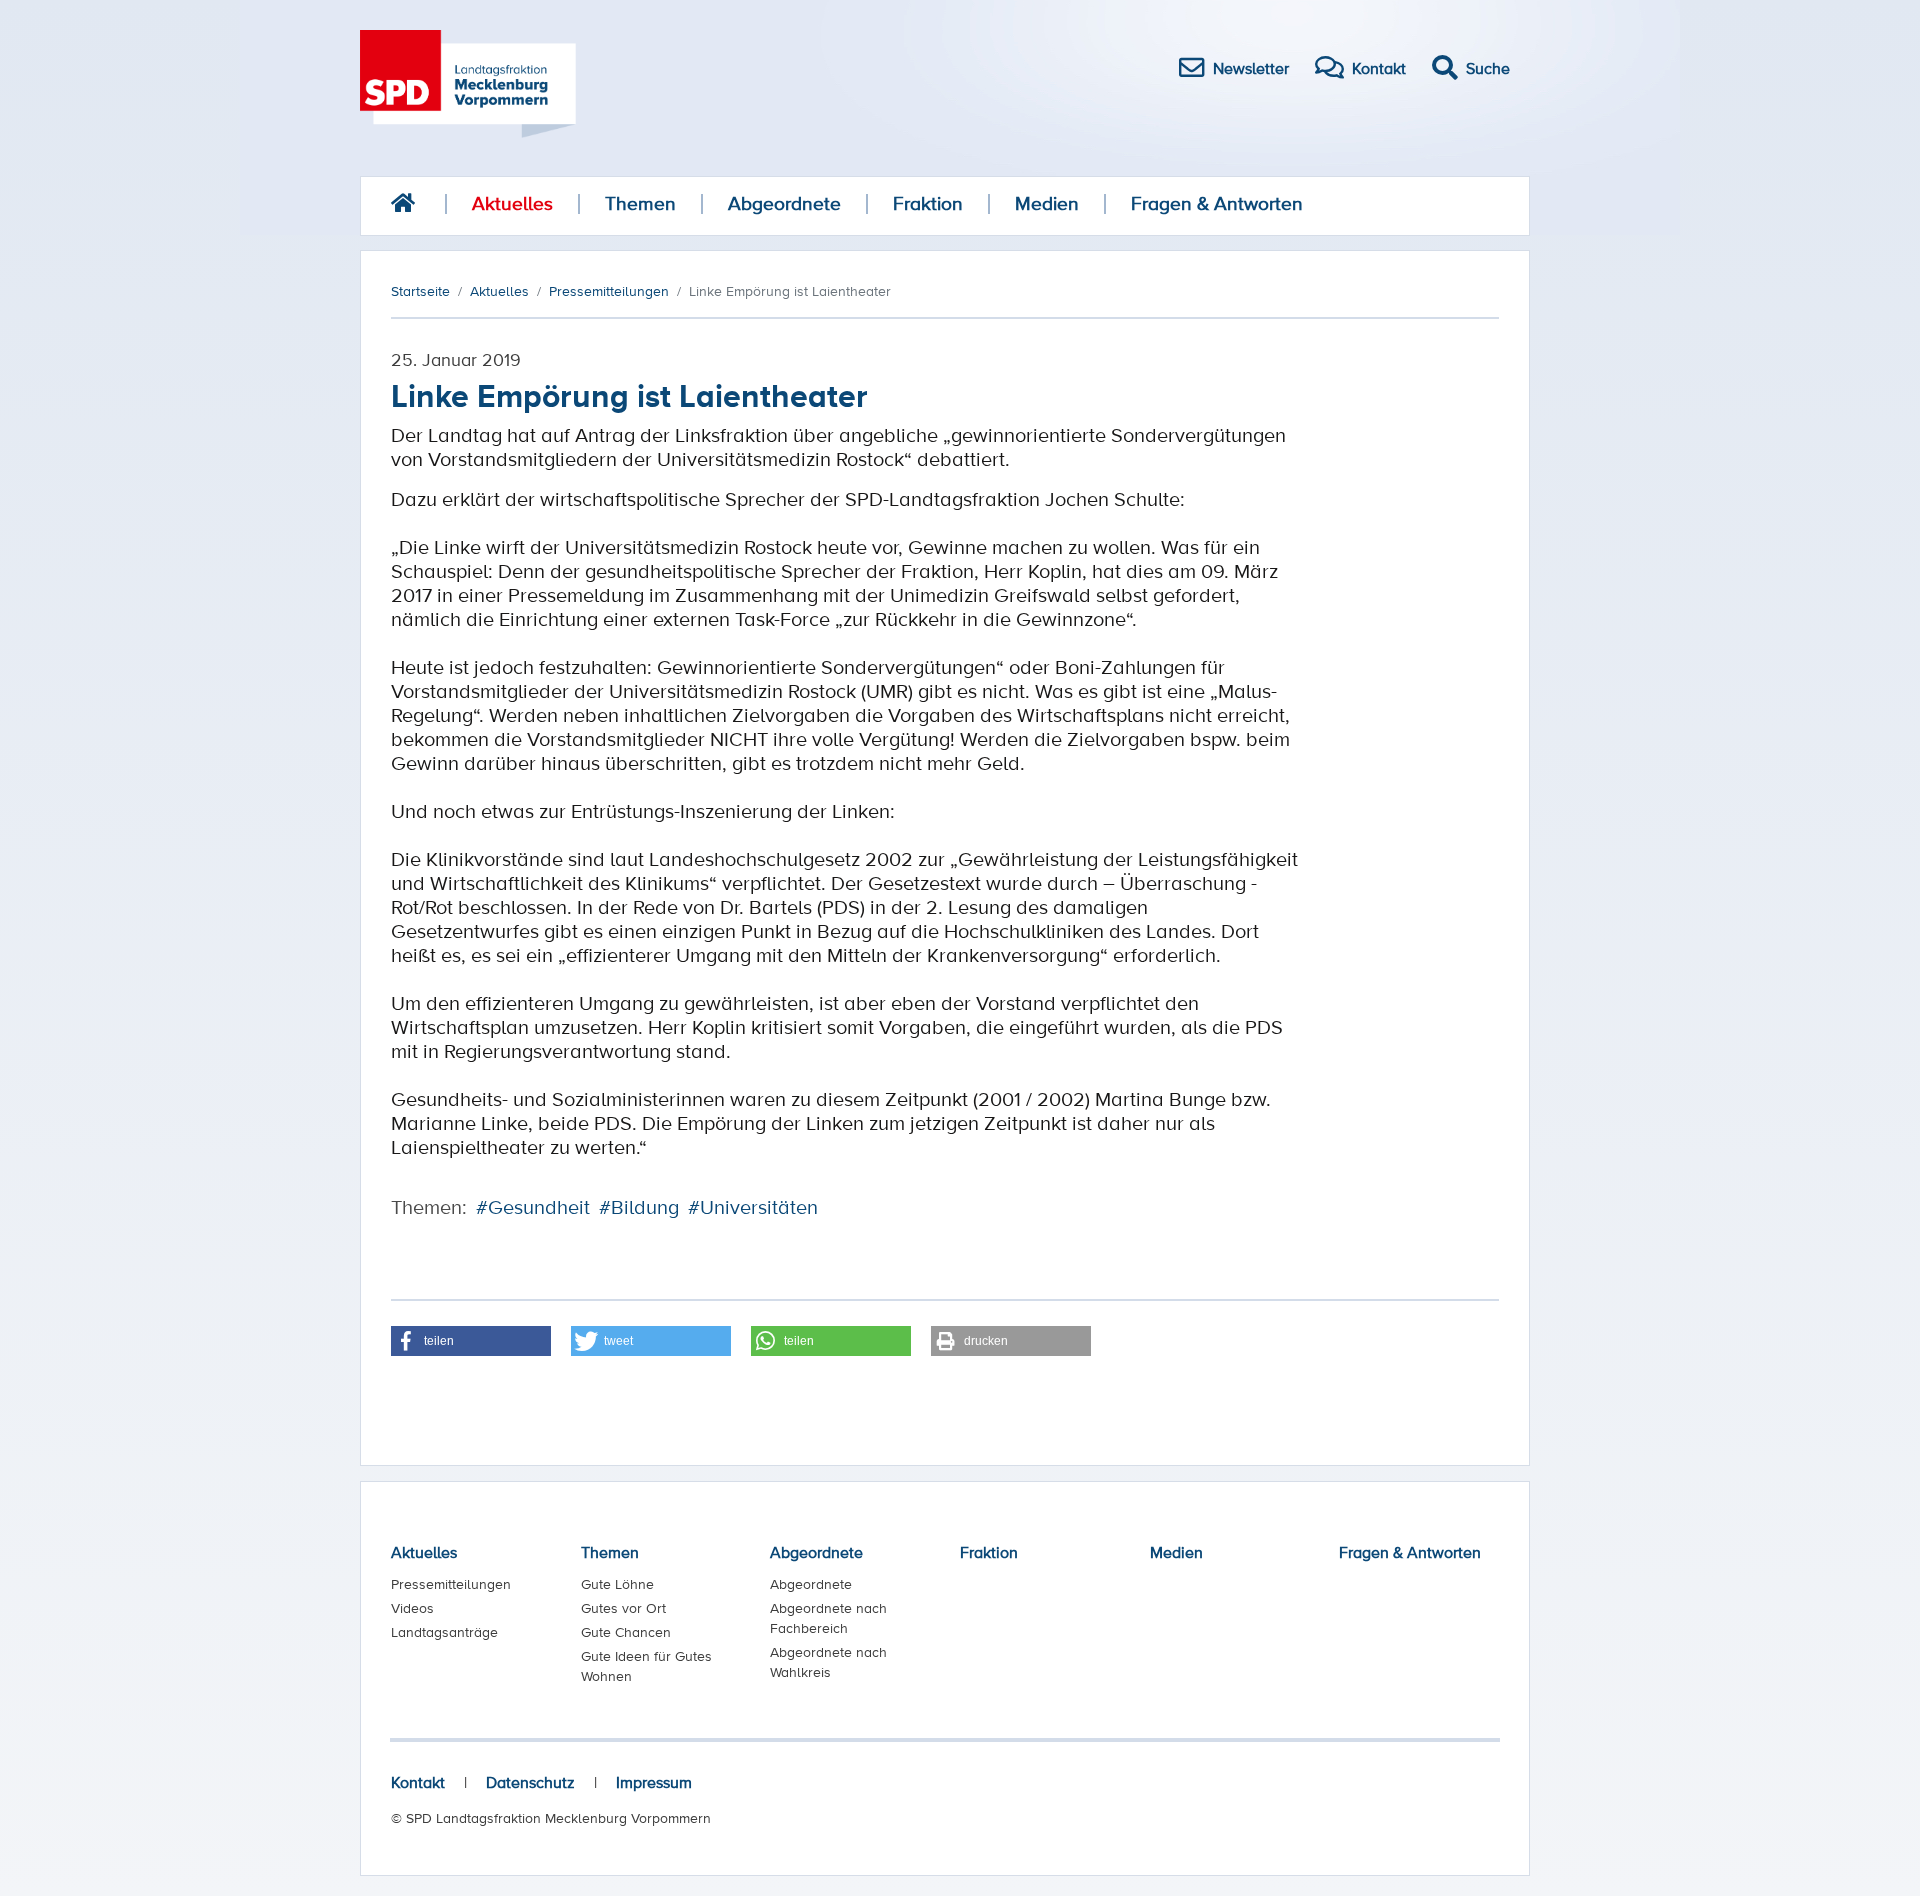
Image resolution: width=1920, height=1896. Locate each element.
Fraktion (928, 203)
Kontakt (418, 1782)
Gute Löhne (617, 1584)
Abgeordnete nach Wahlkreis (828, 1662)
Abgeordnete (784, 203)
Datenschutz (530, 1782)
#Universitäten (753, 1207)
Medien (1047, 203)
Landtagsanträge (444, 1632)
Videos (412, 1608)
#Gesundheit (533, 1207)
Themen (640, 203)
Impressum (654, 1782)
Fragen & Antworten (1217, 203)
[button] (471, 1341)
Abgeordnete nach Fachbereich (828, 1618)
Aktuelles (512, 203)
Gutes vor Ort (623, 1608)
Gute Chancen (626, 1632)
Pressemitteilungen (451, 1584)
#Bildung (639, 1207)
